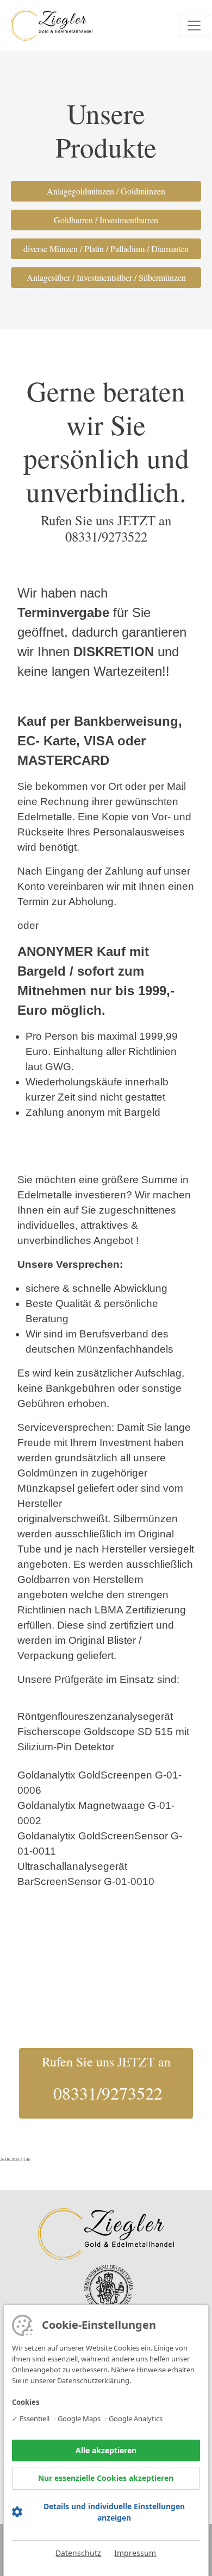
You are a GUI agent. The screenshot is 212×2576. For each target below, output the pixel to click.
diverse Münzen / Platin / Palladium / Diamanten (106, 249)
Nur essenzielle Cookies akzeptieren (106, 2478)
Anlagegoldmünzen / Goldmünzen (106, 191)
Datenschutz (78, 2553)
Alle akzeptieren (106, 2450)
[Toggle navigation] (194, 26)
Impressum (135, 2553)
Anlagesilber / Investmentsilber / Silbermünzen (106, 277)
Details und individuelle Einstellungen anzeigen (114, 2512)
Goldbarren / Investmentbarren (106, 220)
